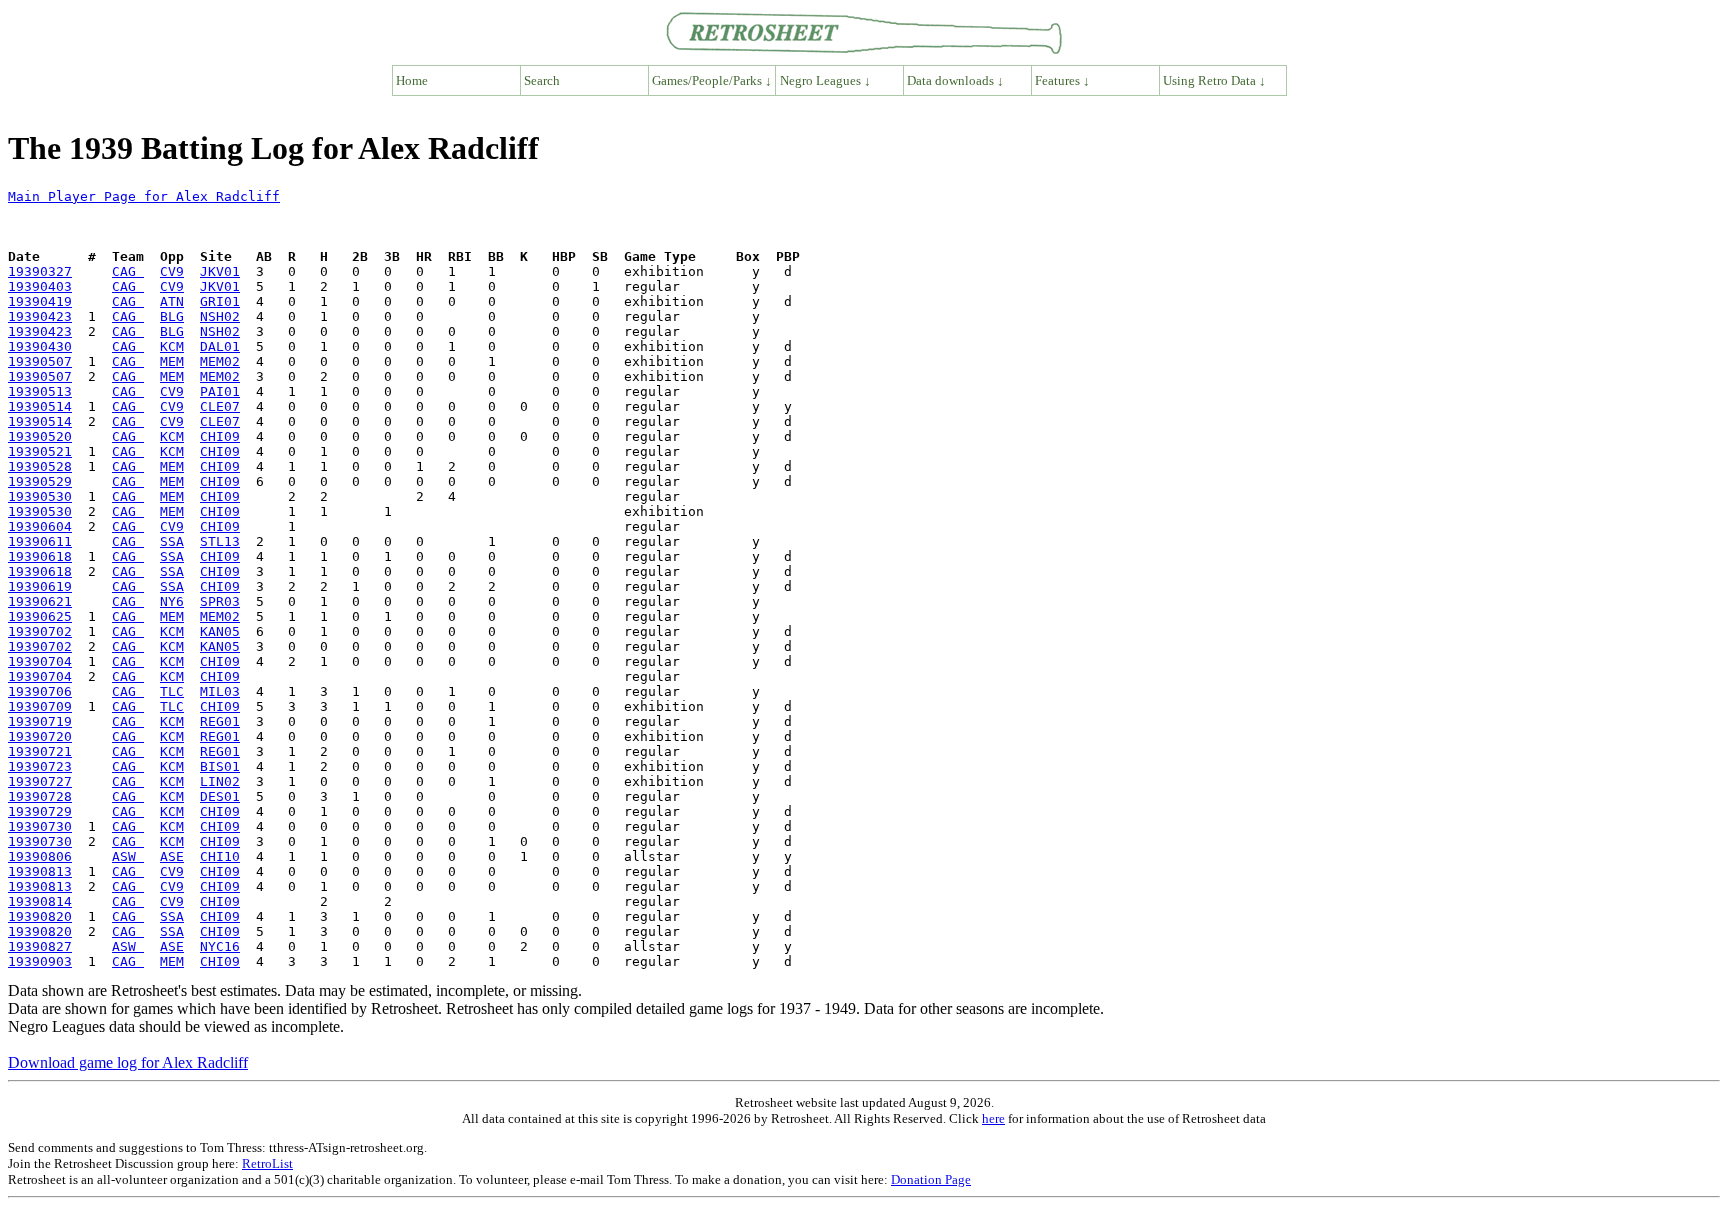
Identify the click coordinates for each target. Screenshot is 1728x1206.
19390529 (40, 481)
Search (542, 80)
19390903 (40, 961)
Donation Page (931, 1179)
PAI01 (220, 391)
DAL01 (220, 346)
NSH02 (220, 316)
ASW (128, 856)
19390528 (40, 466)
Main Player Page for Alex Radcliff (144, 196)
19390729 (40, 811)
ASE (172, 856)
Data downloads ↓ (955, 80)
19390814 (40, 901)
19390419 (40, 301)
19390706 (40, 691)
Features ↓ (1062, 80)
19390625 (40, 616)
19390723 (40, 766)
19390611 (40, 541)
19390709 (40, 706)
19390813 (40, 871)
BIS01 (220, 766)
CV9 (172, 271)
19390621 (40, 601)
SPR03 (220, 601)
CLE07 (220, 406)
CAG (128, 271)
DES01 (220, 796)
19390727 (40, 781)
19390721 (40, 751)
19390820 (40, 916)
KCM (172, 346)
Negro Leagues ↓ (825, 80)
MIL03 (220, 691)
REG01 (220, 721)
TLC (172, 691)
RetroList (267, 1163)
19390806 (40, 856)
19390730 (40, 826)
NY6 (172, 601)
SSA (172, 541)
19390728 (40, 796)
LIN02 (220, 781)
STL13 (220, 541)
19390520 (40, 436)
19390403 (40, 286)
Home (412, 80)
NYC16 (220, 946)
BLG (172, 316)
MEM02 (220, 361)
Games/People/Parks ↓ (712, 80)
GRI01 (220, 301)
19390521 (40, 451)
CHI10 (220, 856)
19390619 (40, 586)
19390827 (40, 946)
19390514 (40, 406)
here (993, 1118)
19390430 (40, 346)
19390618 (40, 556)
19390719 (40, 721)
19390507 (40, 361)
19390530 (40, 496)
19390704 (40, 661)
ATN (172, 301)
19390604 (40, 526)
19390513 (40, 391)
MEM (172, 361)
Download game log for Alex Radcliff (128, 1062)
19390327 (40, 271)
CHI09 (220, 436)
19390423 (40, 316)
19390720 (40, 736)
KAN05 (220, 631)
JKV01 (220, 271)
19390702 (40, 631)
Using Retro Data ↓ (1214, 80)
